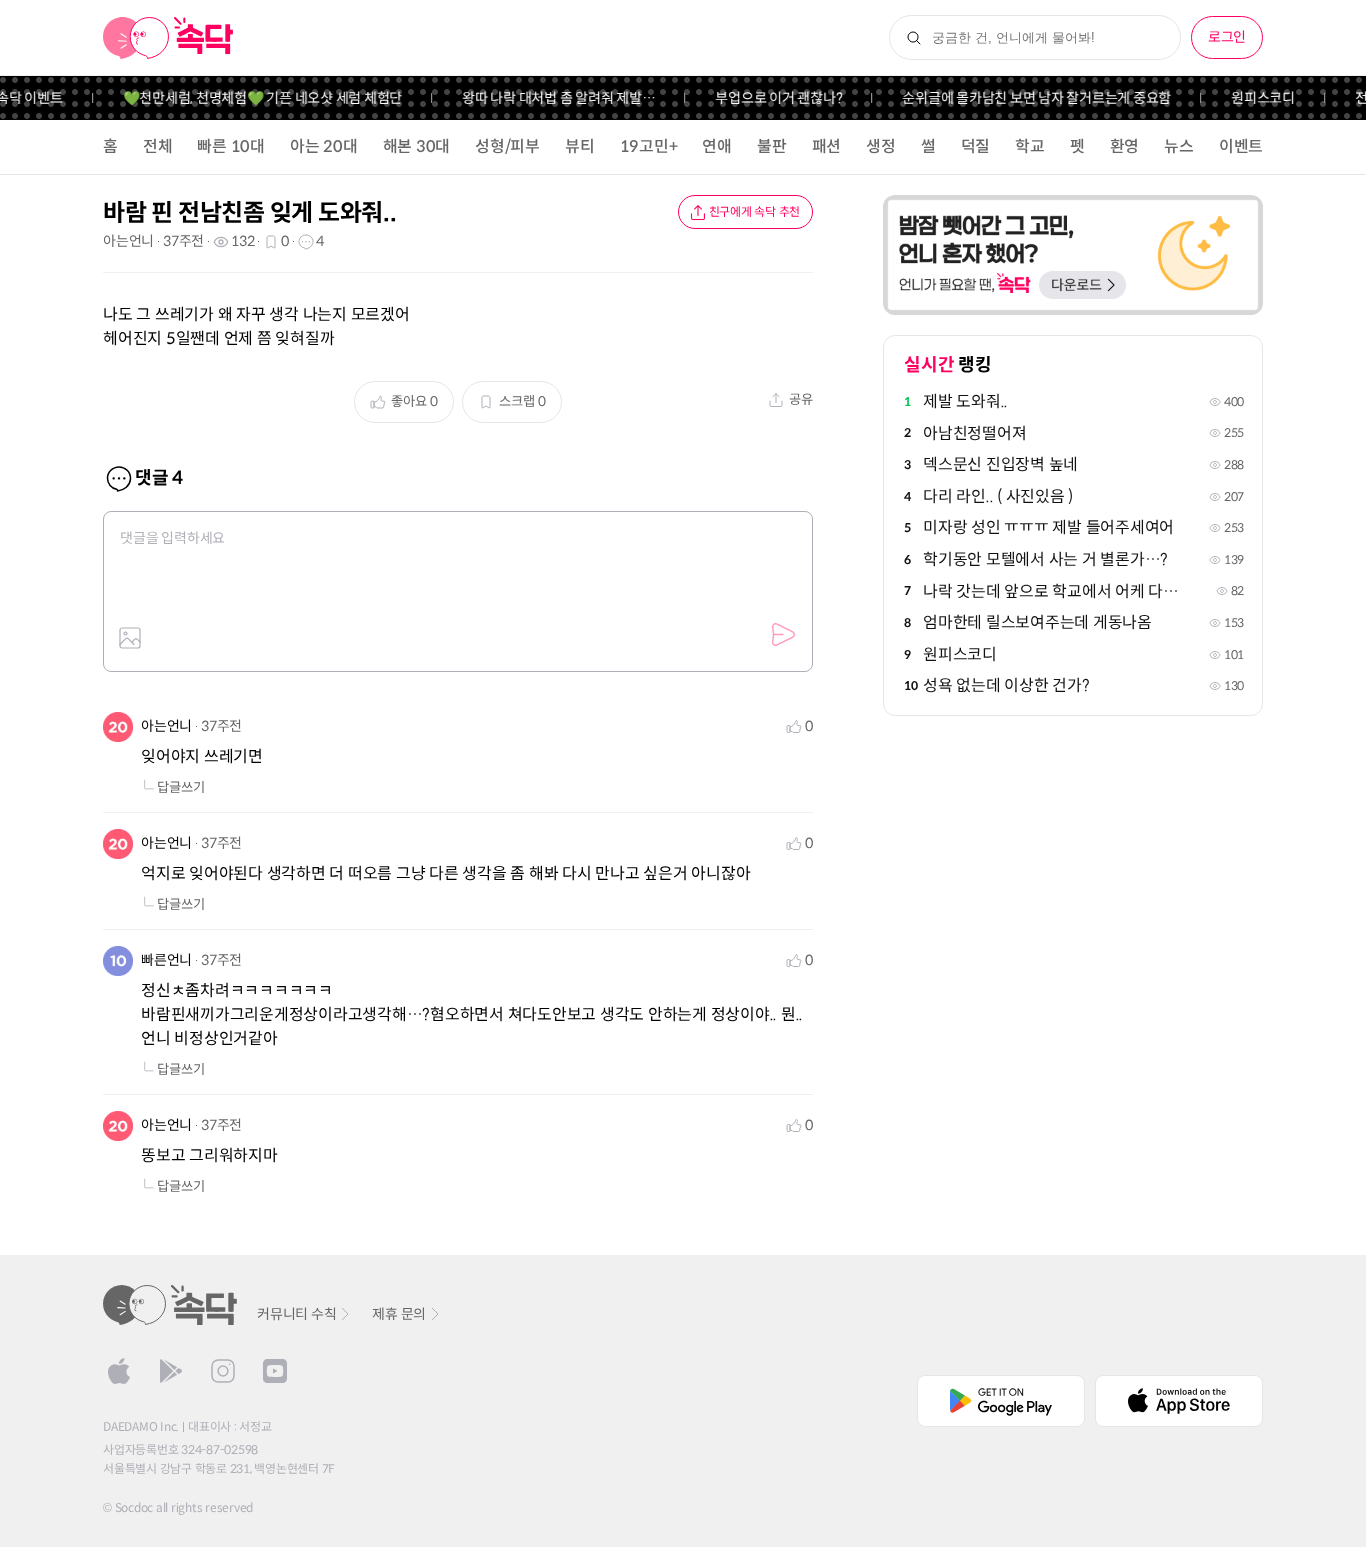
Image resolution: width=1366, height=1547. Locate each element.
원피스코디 (1250, 98)
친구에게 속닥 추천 (755, 211)
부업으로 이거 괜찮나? (765, 98)
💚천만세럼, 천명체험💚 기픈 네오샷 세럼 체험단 (249, 98)
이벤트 (1241, 146)
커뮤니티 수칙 (296, 1314)
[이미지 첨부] (130, 638)
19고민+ (649, 146)
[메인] (168, 38)
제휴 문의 (399, 1314)
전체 (158, 146)
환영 (1125, 146)
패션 (827, 146)
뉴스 (1179, 146)
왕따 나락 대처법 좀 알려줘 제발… (545, 98)
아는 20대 (324, 146)
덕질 (976, 146)
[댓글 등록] (783, 635)
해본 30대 (417, 146)
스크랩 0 (522, 401)
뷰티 (580, 146)
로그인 (1227, 37)
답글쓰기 (181, 787)
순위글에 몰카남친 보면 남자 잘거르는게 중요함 (1023, 98)
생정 (881, 146)
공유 (801, 399)
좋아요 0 (414, 401)
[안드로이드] (171, 1371)
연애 (717, 146)
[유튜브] (275, 1371)
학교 (1030, 146)
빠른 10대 (231, 146)
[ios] (119, 1371)
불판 (772, 146)
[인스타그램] (223, 1371)
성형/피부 (507, 146)
